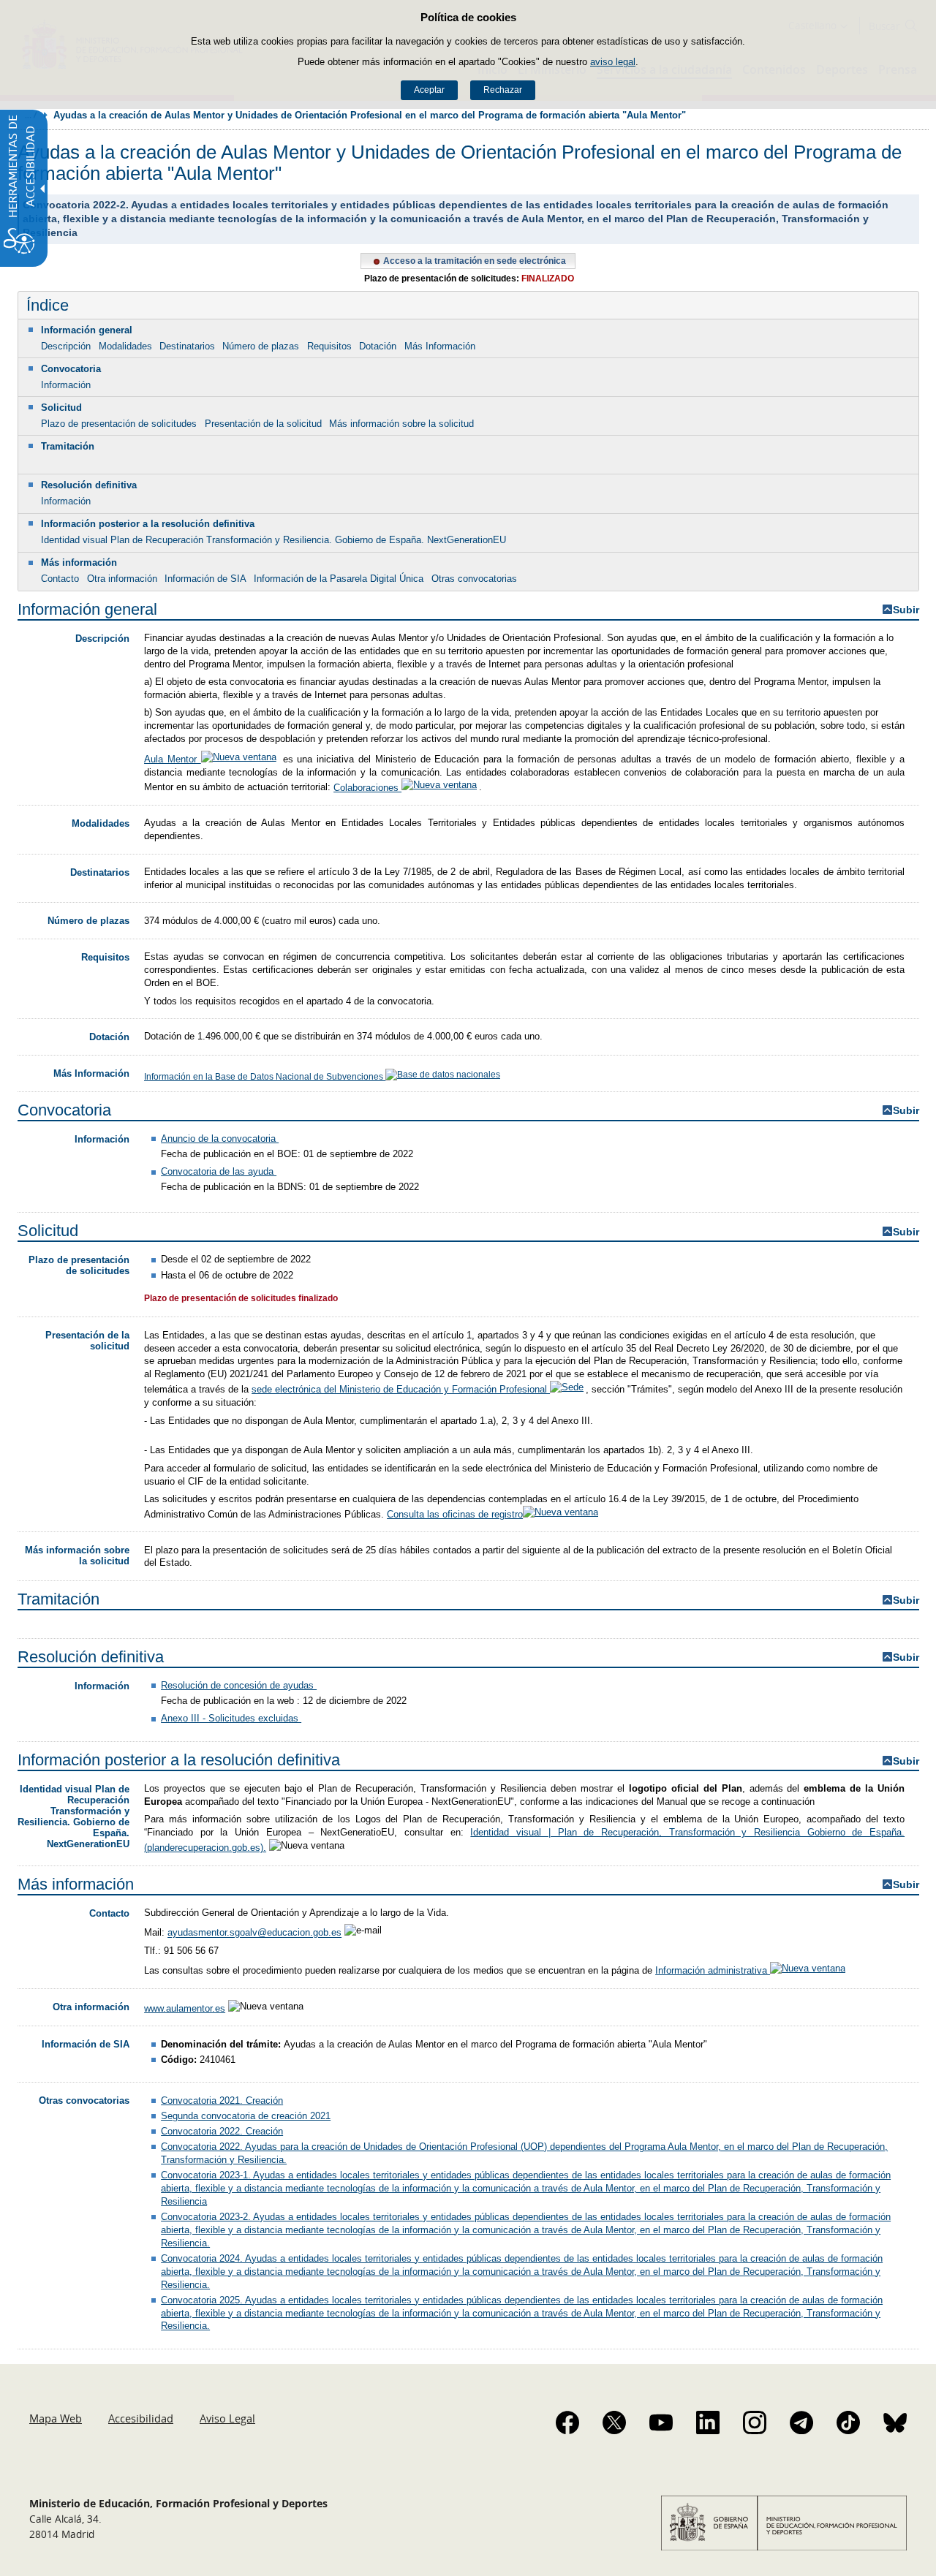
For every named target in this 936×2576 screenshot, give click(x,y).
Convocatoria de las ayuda (219, 1171)
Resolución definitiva (89, 485)
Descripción (66, 346)
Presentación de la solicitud (263, 424)
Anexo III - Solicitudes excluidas (231, 1718)
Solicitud (61, 408)
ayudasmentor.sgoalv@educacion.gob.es (254, 1933)
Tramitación (68, 446)
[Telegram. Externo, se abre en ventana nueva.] (801, 2422)
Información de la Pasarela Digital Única (339, 579)
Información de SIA (205, 579)
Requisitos (329, 346)
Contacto (60, 579)
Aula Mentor (173, 759)
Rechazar (503, 90)
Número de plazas (261, 346)
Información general (87, 330)
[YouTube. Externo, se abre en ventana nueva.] (661, 2422)
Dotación (378, 346)
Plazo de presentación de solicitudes (119, 424)
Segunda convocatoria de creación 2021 (246, 2116)
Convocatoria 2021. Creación (222, 2100)
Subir (906, 610)
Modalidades (125, 346)
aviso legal (613, 62)
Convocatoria (71, 369)
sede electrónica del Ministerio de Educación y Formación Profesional (401, 1389)
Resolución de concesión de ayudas (239, 1685)
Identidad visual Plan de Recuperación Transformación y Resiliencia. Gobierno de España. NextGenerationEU (273, 540)
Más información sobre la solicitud (401, 424)
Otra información (122, 579)
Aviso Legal (227, 2418)
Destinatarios (187, 346)
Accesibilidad (141, 2418)
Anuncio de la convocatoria (220, 1139)
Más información (79, 562)
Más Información (440, 346)
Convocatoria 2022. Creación (222, 2131)
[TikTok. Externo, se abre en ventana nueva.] (848, 2422)
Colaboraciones (367, 788)
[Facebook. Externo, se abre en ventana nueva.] (567, 2422)
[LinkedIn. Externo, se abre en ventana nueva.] (708, 2422)
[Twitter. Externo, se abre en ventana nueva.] (614, 2422)
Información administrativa (713, 1970)
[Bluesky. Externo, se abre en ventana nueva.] (895, 2422)
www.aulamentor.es (185, 2008)
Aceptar (429, 90)
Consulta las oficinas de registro (455, 1514)
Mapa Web (56, 2418)
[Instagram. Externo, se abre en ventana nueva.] (755, 2422)
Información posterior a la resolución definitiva (148, 524)
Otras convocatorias (474, 579)
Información (66, 385)
